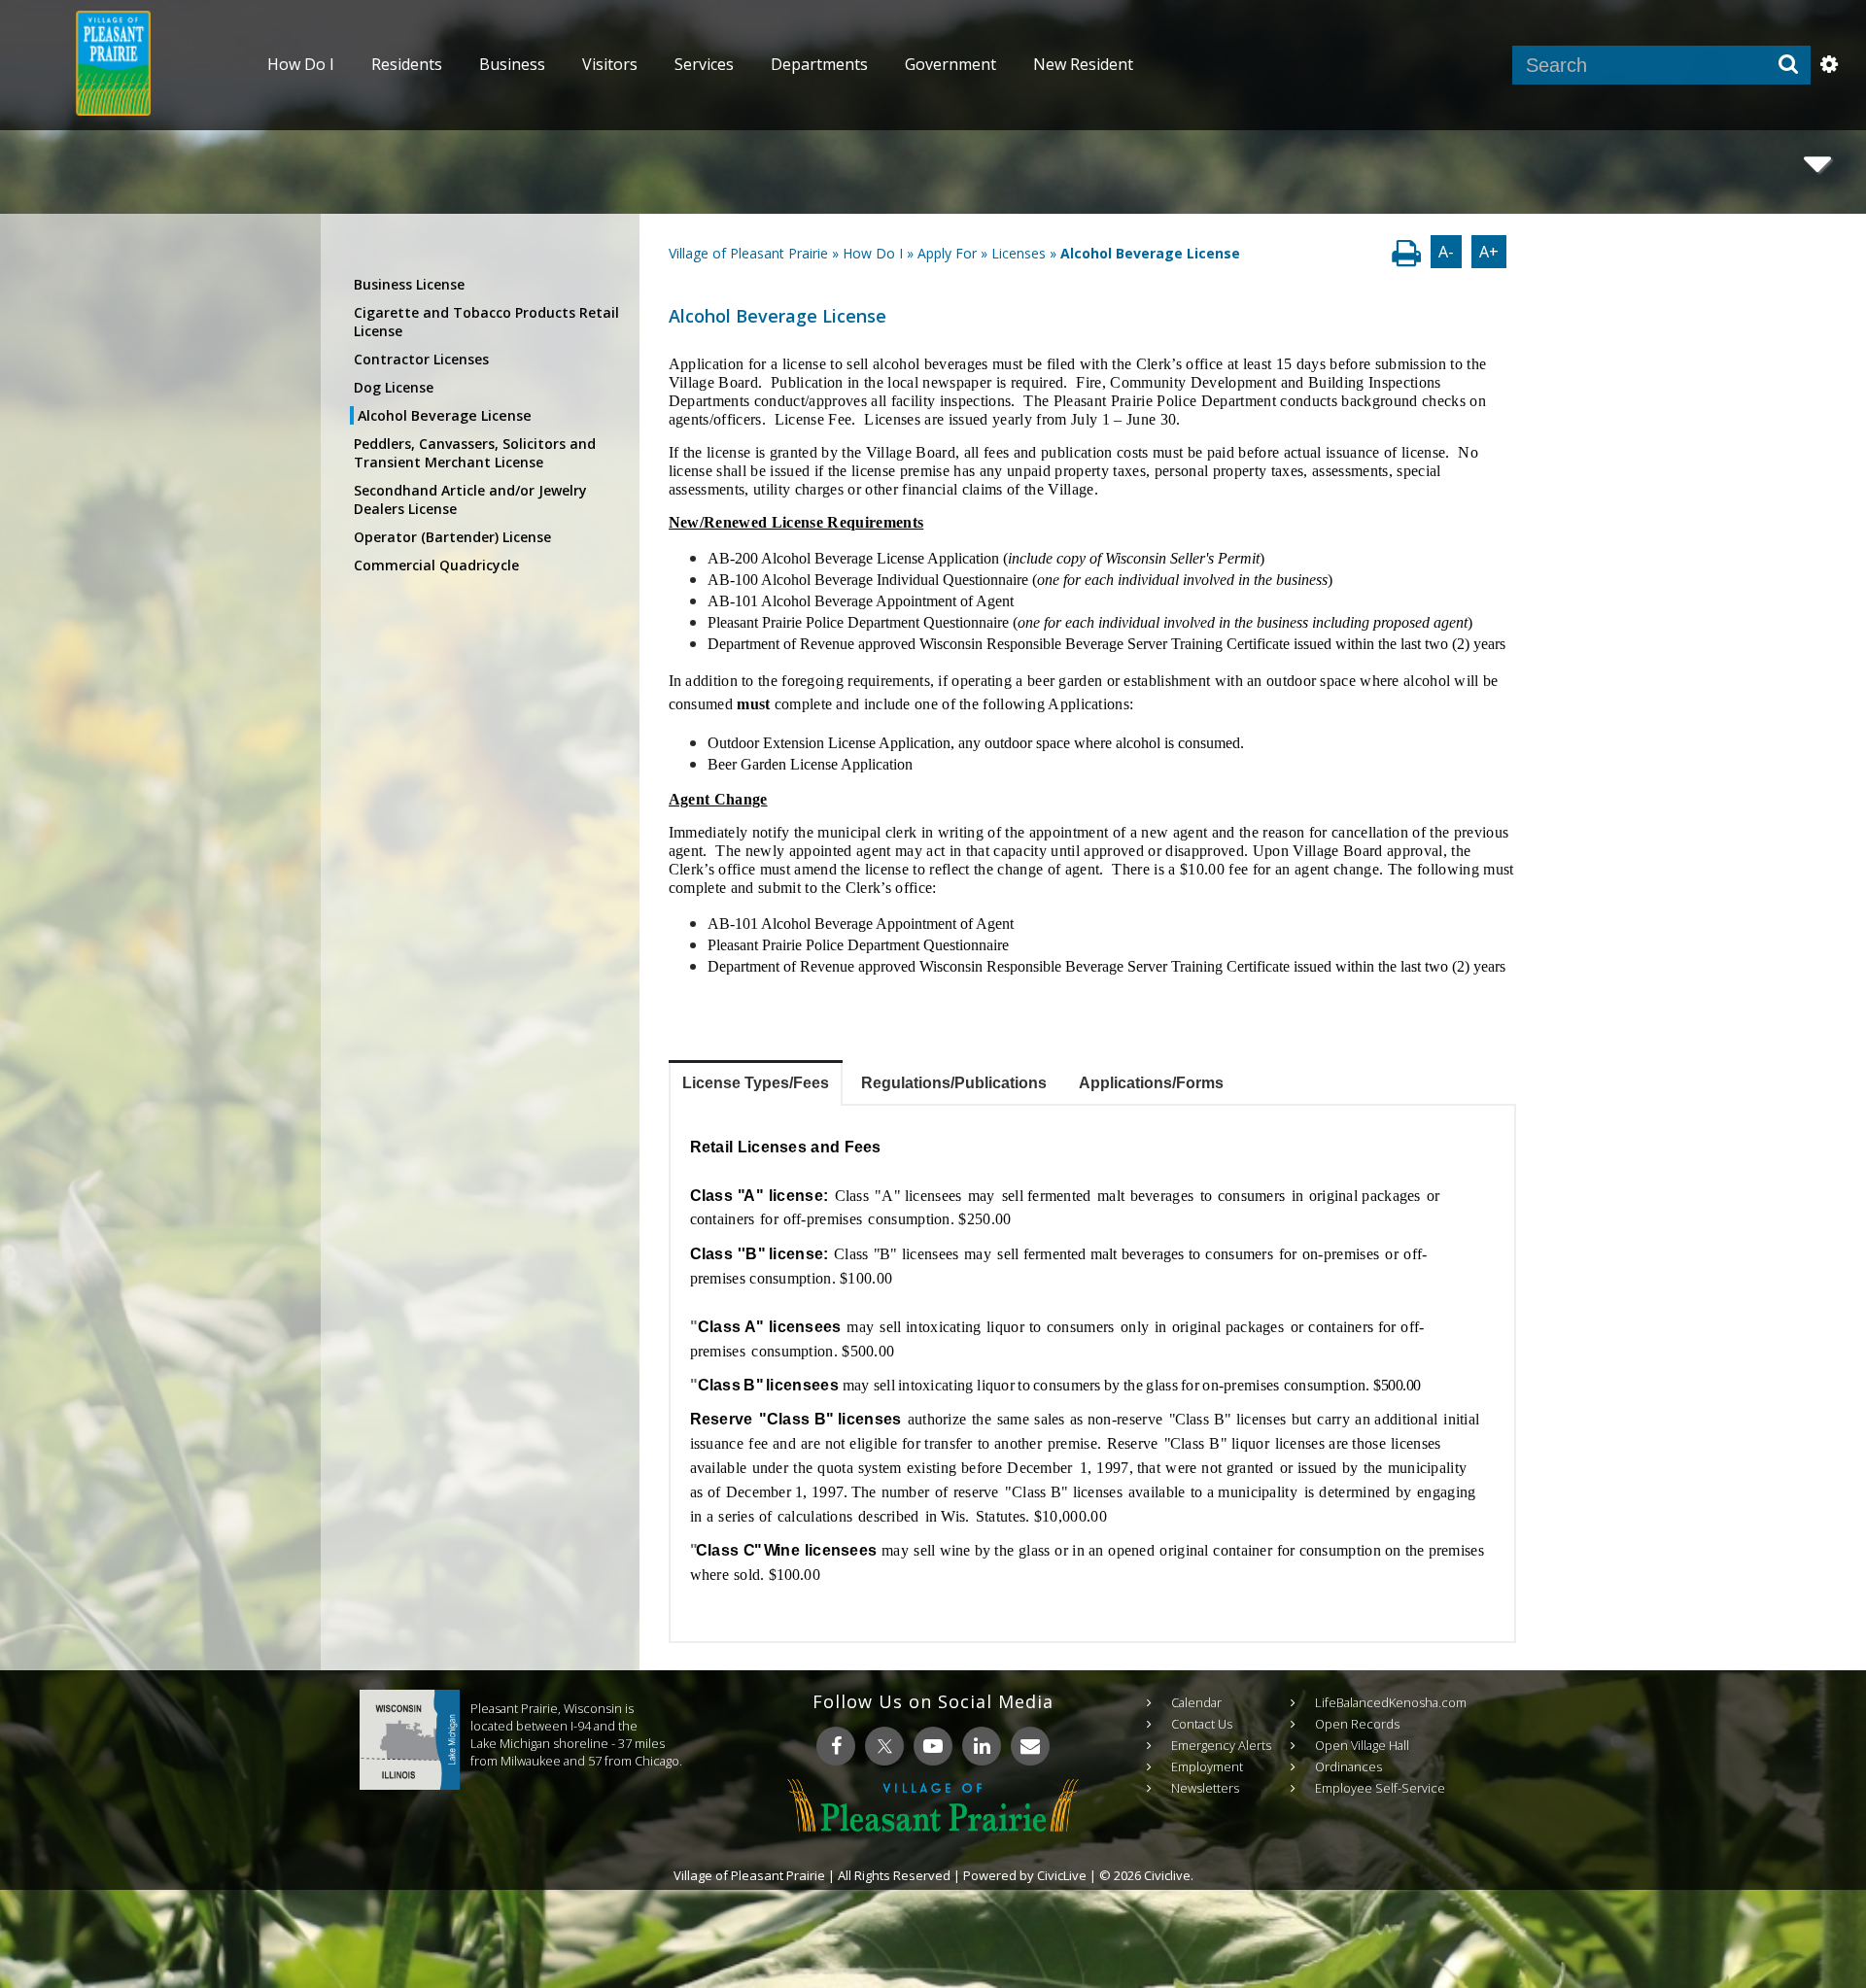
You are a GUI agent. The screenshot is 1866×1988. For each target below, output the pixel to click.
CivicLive (1062, 1875)
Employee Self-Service (1380, 1788)
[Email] (1030, 1746)
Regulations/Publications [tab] (954, 1083)
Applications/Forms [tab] (1151, 1083)
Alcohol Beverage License (445, 415)
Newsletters (1205, 1788)
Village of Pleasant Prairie (748, 253)
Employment (1207, 1766)
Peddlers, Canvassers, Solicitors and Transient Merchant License (475, 453)
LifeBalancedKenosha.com (1391, 1702)
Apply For (947, 253)
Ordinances (1348, 1766)
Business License (409, 284)
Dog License (394, 387)
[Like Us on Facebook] (836, 1746)
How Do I (873, 253)
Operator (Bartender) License (452, 537)
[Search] (1788, 65)
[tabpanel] (1092, 1373)
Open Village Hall (1362, 1745)
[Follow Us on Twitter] (884, 1746)
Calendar (1196, 1702)
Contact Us (1202, 1724)
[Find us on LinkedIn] (982, 1746)
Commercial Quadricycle (436, 565)
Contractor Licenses (421, 359)
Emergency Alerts (1221, 1745)
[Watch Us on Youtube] (933, 1746)
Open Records (1357, 1724)
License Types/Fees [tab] (756, 1083)
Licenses (1019, 253)
